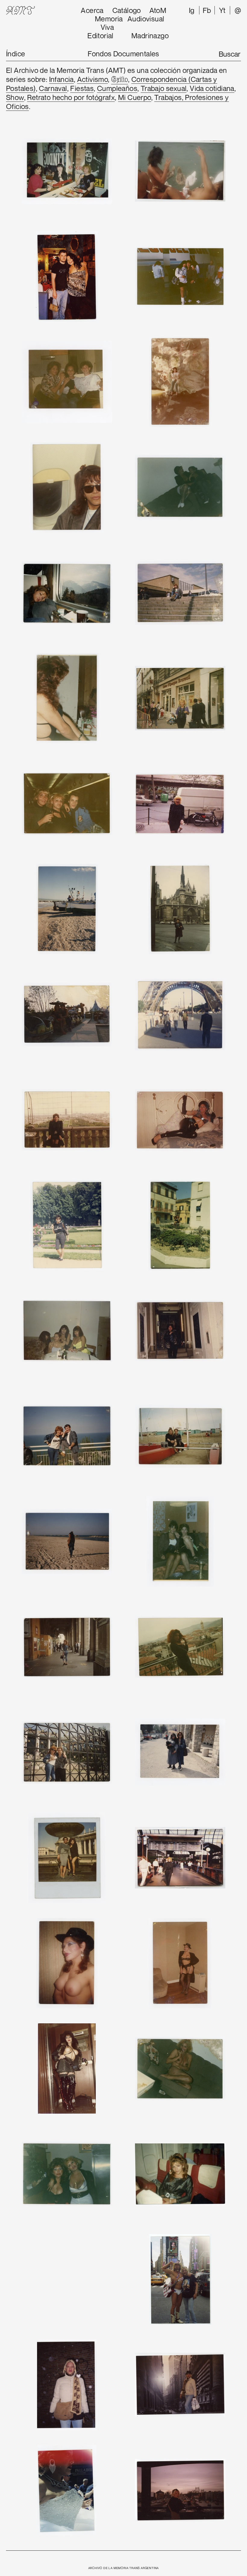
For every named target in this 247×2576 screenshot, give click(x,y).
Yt (222, 10)
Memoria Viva (109, 23)
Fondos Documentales (123, 54)
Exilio (120, 80)
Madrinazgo (150, 36)
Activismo (93, 79)
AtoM (158, 10)
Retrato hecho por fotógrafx (71, 97)
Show (15, 97)
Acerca (92, 10)
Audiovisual (146, 19)
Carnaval (53, 88)
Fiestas (82, 88)
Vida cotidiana (212, 88)
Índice (16, 54)
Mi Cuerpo (135, 97)
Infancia (61, 79)
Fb (207, 10)
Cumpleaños (117, 88)
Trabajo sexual (164, 88)
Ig (192, 10)
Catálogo (127, 10)
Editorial (100, 36)
